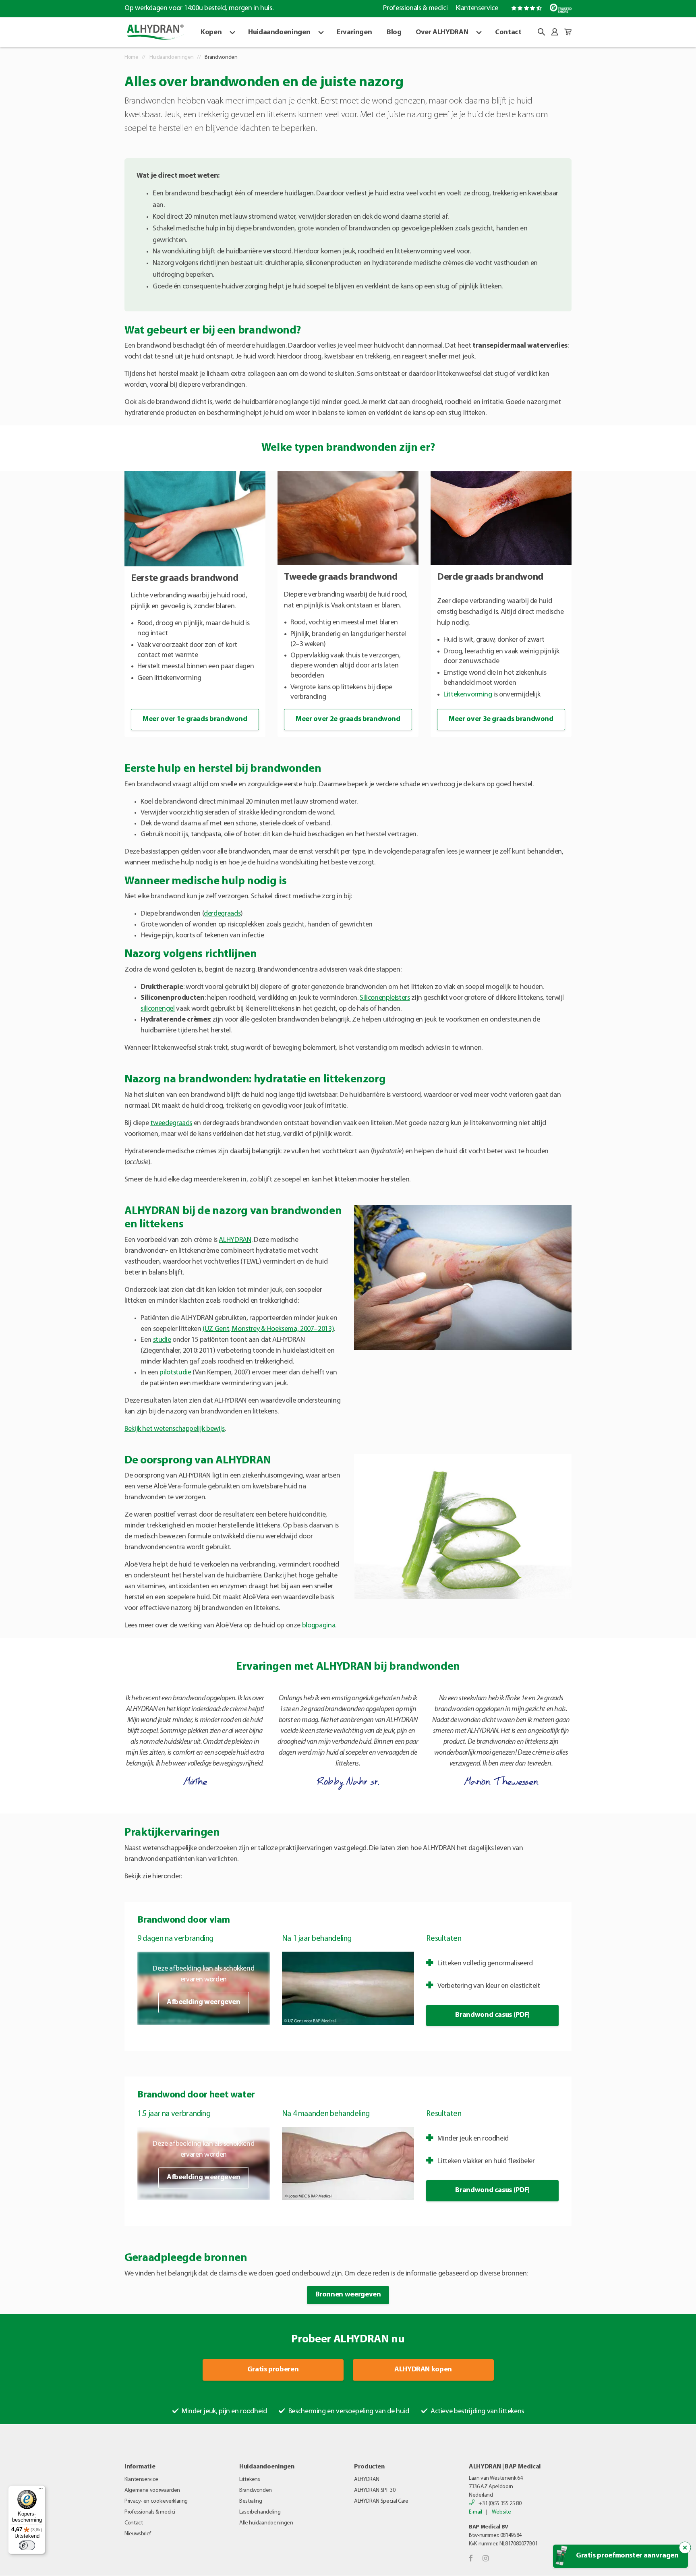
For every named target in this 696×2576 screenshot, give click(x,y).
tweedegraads (171, 1123)
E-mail (475, 2512)
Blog (394, 33)
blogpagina (319, 1626)
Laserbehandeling (260, 2512)
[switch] (27, 2545)
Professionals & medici (415, 8)
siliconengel (158, 1009)
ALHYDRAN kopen (423, 2370)
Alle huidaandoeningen (266, 2523)
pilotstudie (175, 1373)
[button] (541, 32)
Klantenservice (477, 8)
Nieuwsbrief (138, 2534)
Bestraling (251, 2501)
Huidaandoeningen (279, 33)
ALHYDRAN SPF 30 (375, 2490)
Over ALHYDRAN (442, 33)
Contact (508, 33)
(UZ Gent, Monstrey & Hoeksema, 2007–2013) (268, 1329)
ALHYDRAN (235, 1240)
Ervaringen (354, 33)
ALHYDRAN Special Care (381, 2501)
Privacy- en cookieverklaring (156, 2501)
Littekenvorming (468, 695)
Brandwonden (256, 2490)
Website (501, 2512)
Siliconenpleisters (385, 998)
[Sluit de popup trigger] (685, 2548)
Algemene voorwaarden (152, 2490)
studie (162, 1340)
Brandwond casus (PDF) (492, 2015)
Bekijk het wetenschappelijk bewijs (175, 1429)
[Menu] (41, 2490)
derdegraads (222, 914)
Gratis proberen (273, 2370)
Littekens (250, 2480)
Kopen (211, 33)
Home (132, 57)
